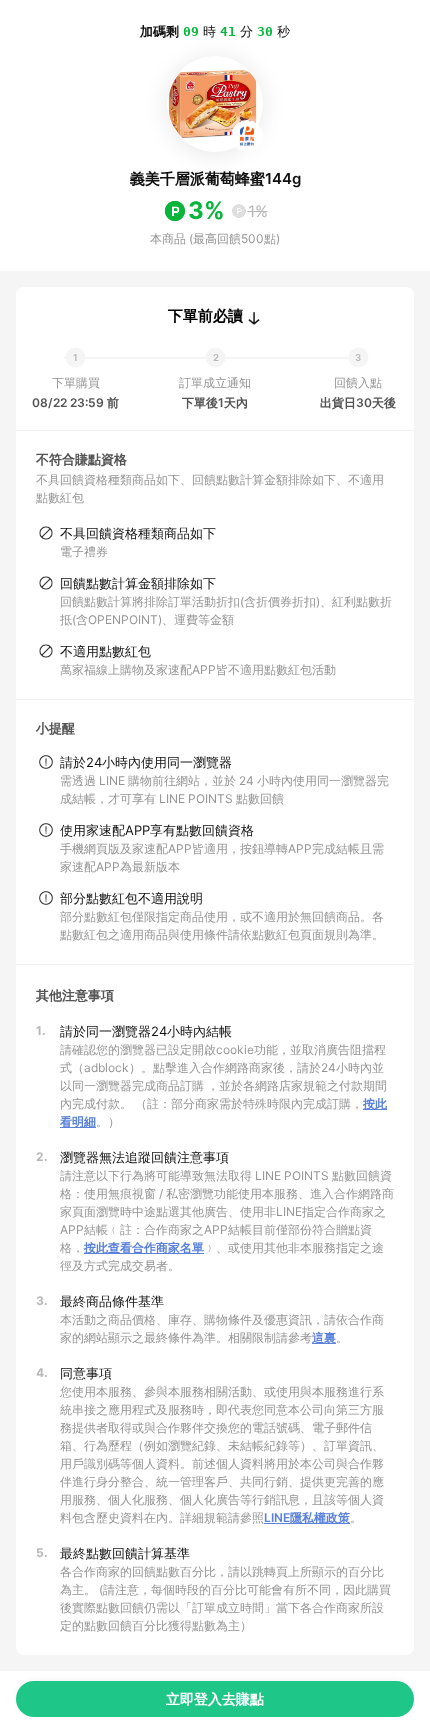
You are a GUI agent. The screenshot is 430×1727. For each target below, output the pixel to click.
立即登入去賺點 (215, 1698)
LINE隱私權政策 (307, 1517)
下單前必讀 (205, 316)
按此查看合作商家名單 (144, 1247)
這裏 (324, 1337)
